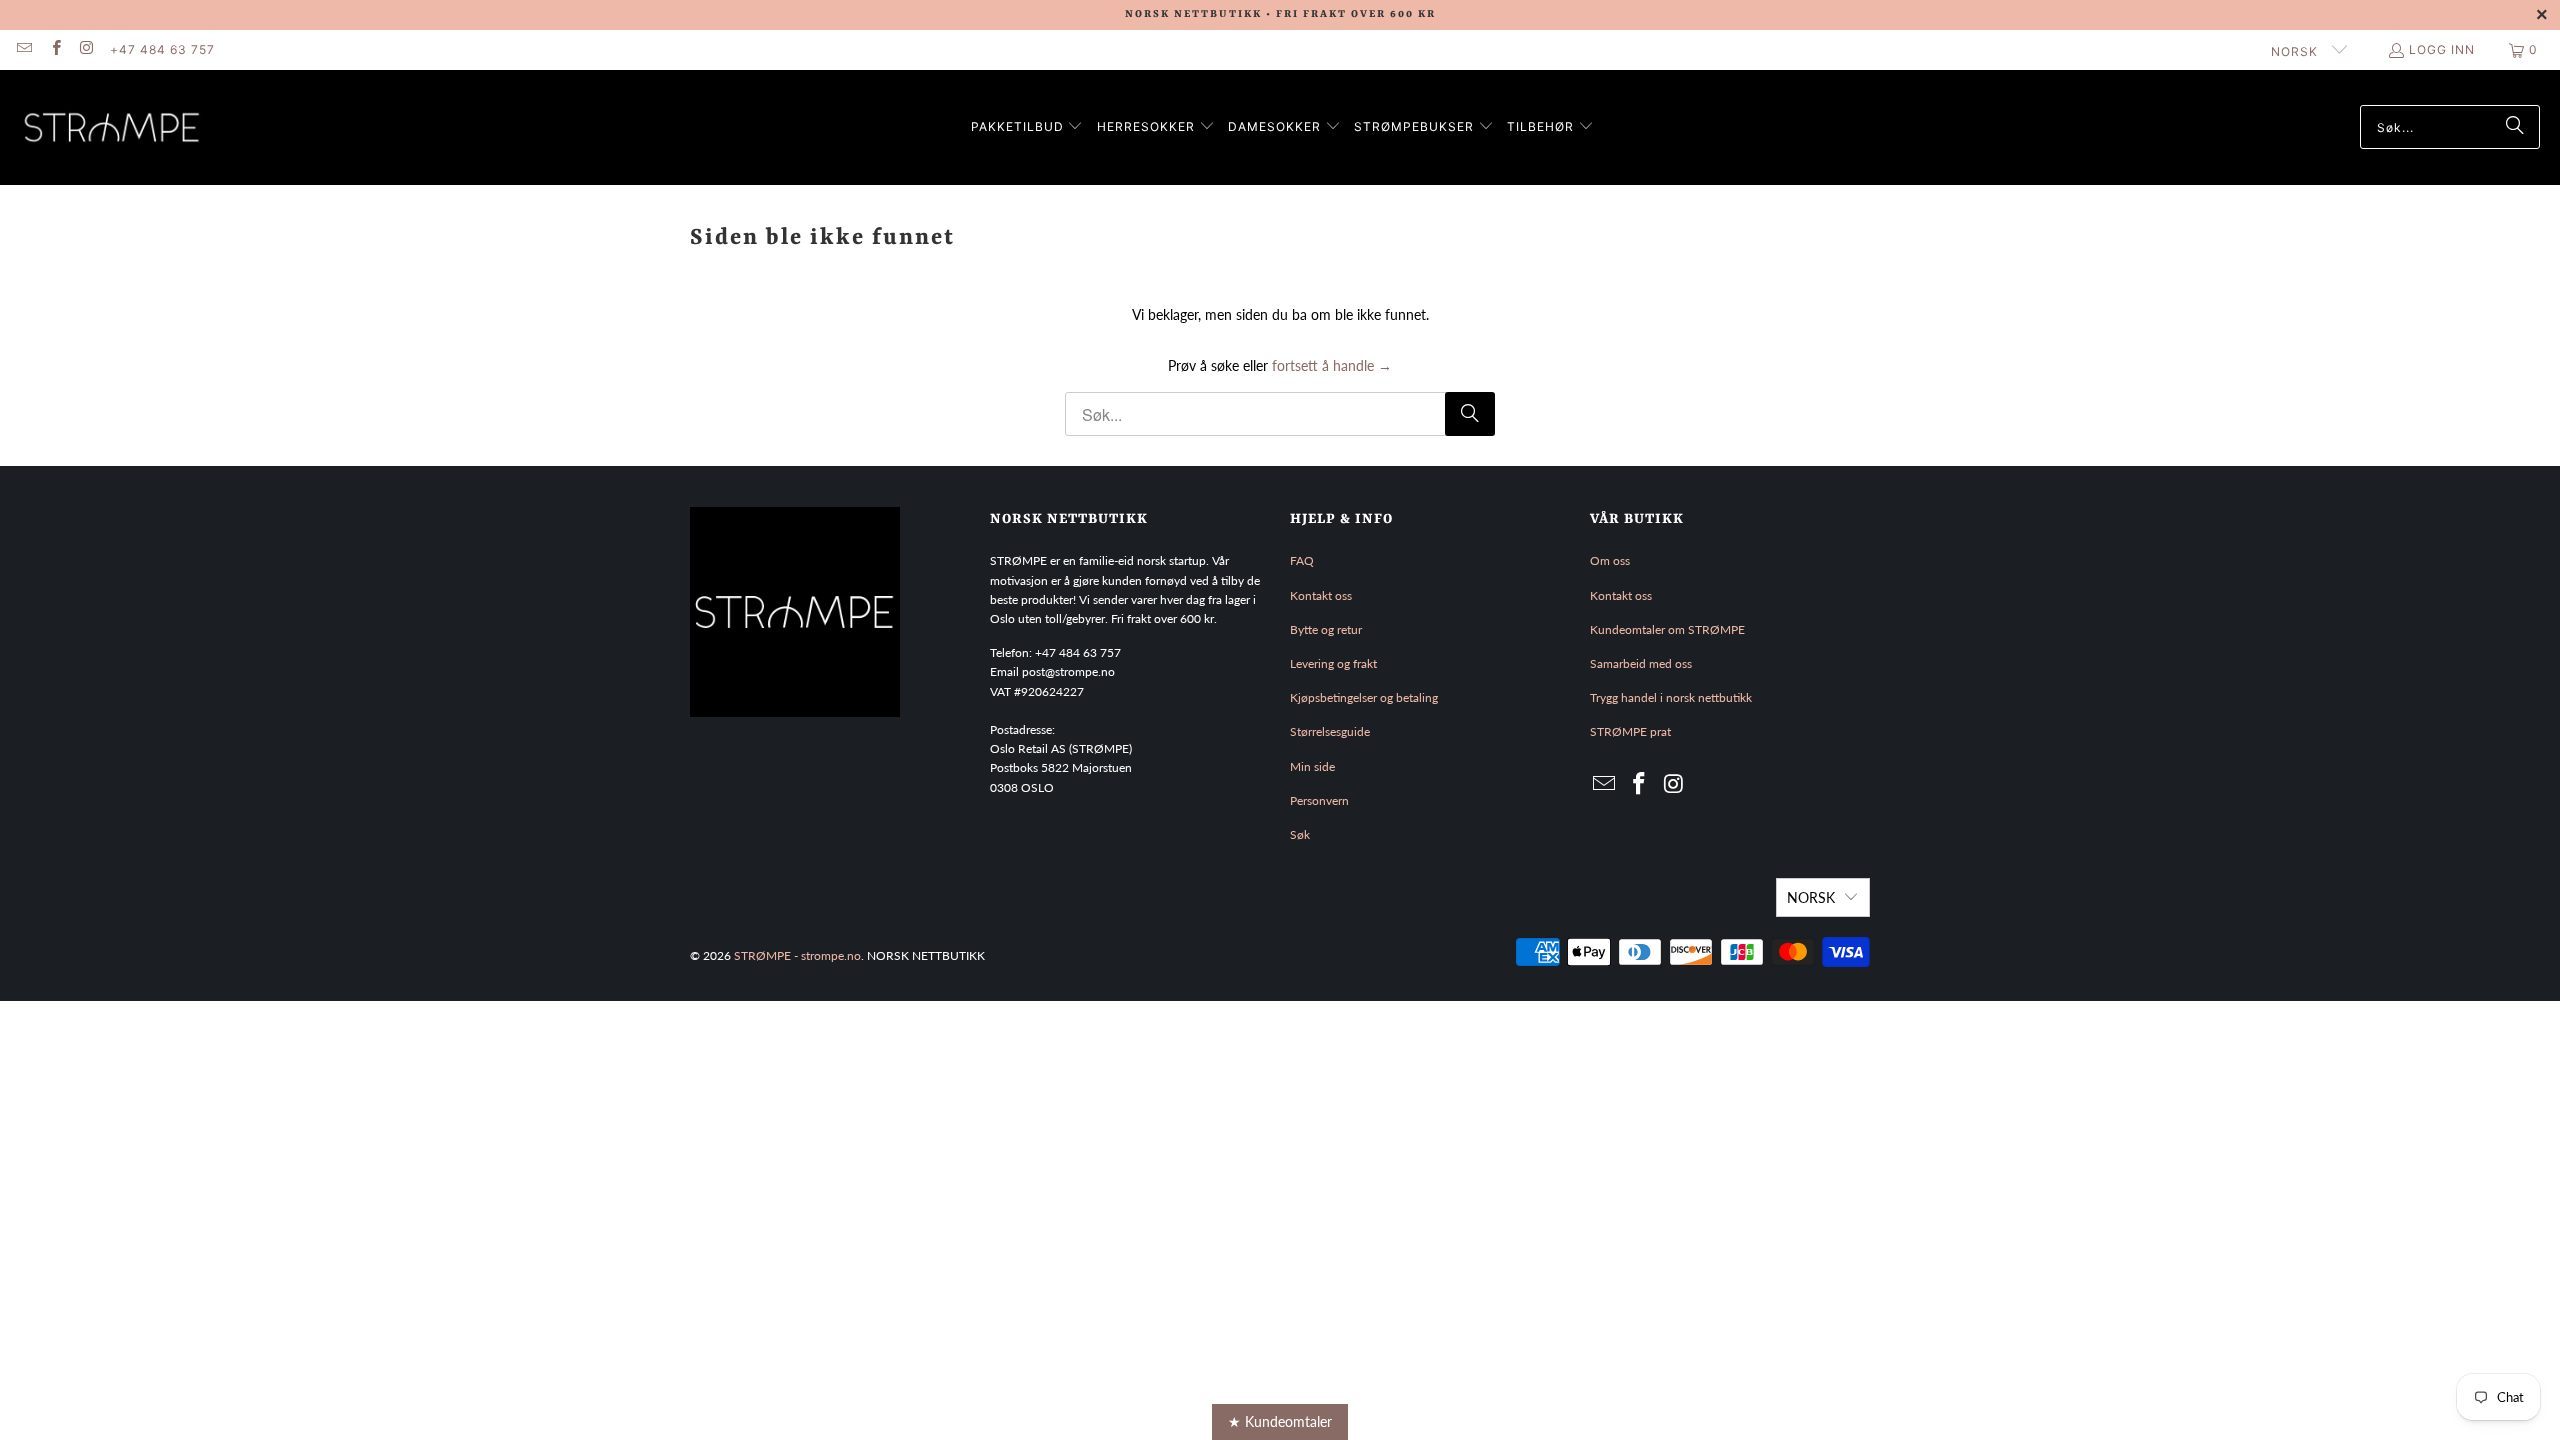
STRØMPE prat (1630, 731)
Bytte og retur (1326, 629)
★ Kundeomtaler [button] (1280, 1421)
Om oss (1610, 560)
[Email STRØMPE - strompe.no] (23, 49)
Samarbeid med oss (1641, 663)
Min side (1312, 766)
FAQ (1302, 560)
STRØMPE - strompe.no (797, 955)
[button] (1027, 127)
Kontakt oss (1321, 595)
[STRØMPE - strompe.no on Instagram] (86, 49)
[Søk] (2515, 127)
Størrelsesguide (1330, 731)
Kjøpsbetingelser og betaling (1364, 697)
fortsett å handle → (1332, 365)
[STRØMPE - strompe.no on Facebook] (54, 49)
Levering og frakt (1333, 663)
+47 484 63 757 (162, 49)
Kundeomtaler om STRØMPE (1667, 629)
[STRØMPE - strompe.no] (112, 127)
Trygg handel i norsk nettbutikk (1671, 697)
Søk (1300, 834)
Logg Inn (2442, 49)
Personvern (1319, 800)
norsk (2296, 51)
